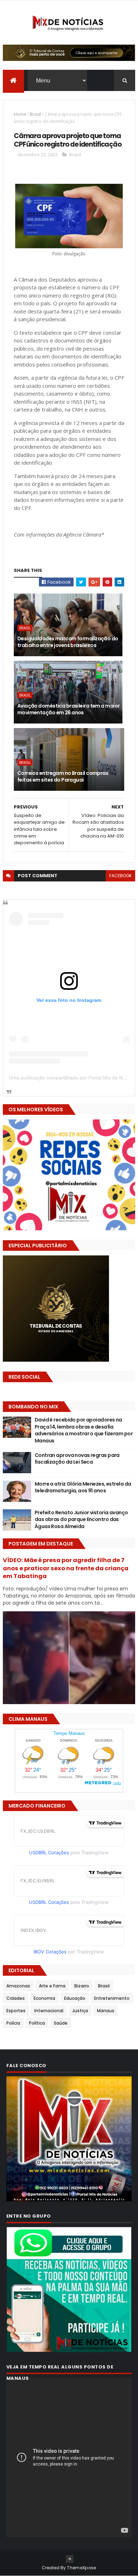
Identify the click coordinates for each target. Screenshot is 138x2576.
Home (20, 114)
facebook (120, 876)
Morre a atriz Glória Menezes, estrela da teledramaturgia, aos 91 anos (83, 1487)
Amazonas (18, 1986)
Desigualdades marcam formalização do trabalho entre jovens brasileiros (68, 642)
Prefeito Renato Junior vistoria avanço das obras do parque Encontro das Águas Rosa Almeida (81, 1519)
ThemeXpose (81, 2568)
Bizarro (82, 1986)
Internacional (49, 2011)
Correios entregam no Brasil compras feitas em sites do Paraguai (63, 777)
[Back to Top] (70, 2559)
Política (37, 2023)
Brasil (35, 114)
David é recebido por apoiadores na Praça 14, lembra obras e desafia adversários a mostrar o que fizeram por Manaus (84, 1430)
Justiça (80, 2011)
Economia (44, 1998)
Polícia (13, 2023)
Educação (75, 1998)
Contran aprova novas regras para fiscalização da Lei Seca (77, 1459)
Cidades (16, 1998)
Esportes (16, 2011)
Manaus (106, 2011)
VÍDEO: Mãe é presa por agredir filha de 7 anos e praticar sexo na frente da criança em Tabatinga (66, 1568)
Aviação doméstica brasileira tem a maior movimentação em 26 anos (69, 709)
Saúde (61, 2023)
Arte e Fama (52, 1986)
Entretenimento (112, 1998)
